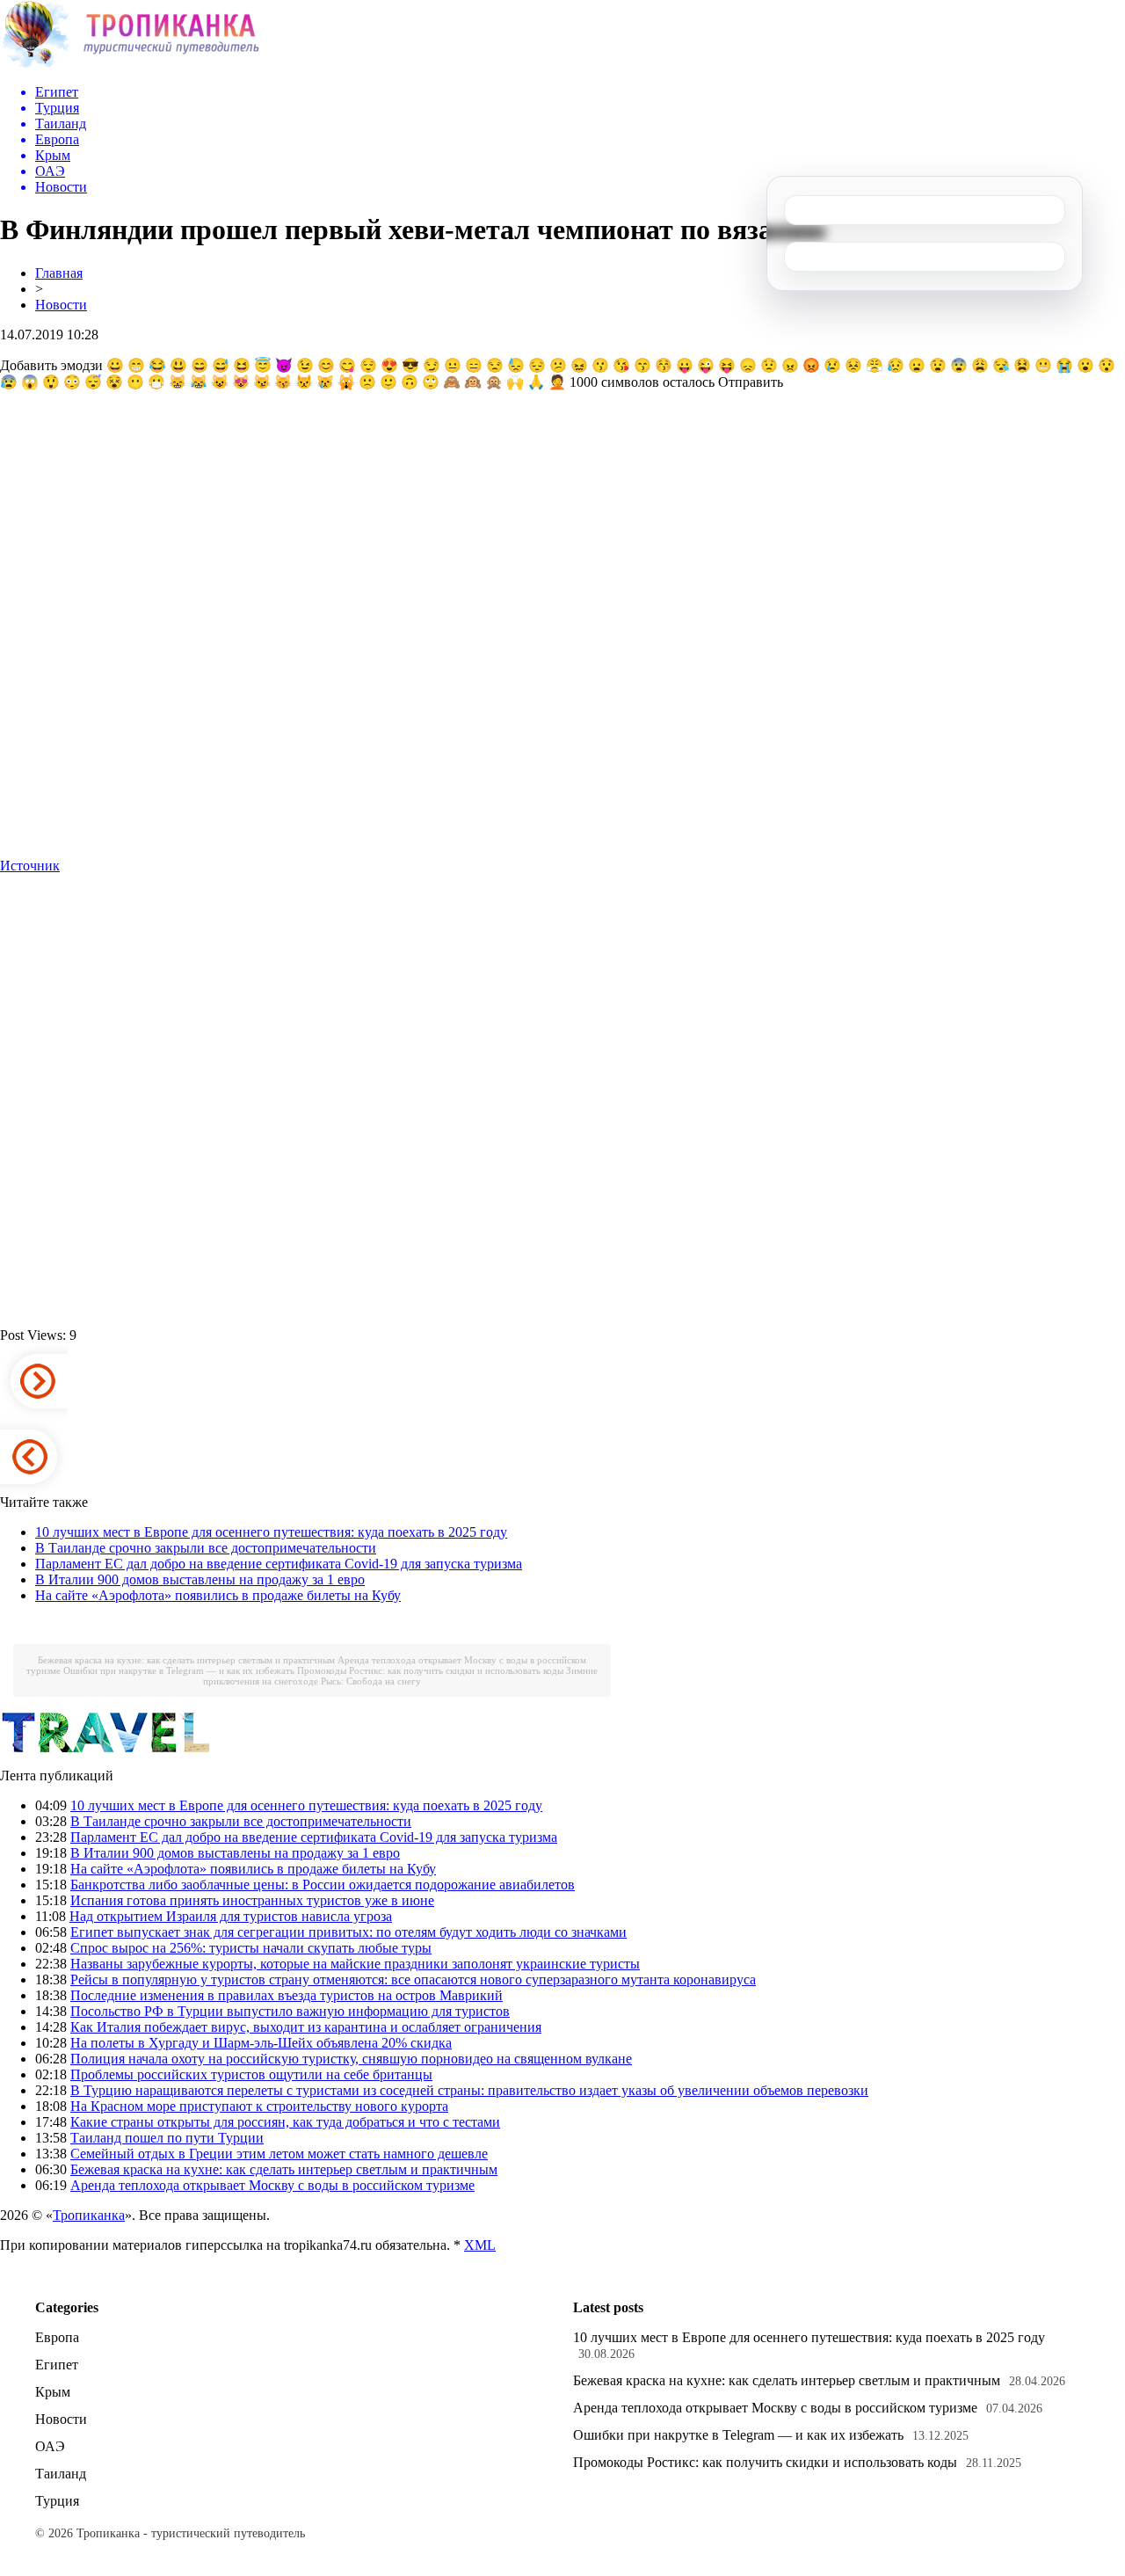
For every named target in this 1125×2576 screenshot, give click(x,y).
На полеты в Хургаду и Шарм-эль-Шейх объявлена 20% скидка (261, 2043)
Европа (57, 2337)
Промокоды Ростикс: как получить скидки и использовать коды (430, 1670)
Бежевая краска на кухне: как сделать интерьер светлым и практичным (186, 1660)
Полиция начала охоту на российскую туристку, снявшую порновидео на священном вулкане (351, 2059)
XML (480, 2245)
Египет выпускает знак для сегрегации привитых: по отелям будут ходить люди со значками (348, 1932)
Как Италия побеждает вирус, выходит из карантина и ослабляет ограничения (306, 2027)
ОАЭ (50, 2446)
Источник (30, 866)
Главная (59, 273)
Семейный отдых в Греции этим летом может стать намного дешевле (279, 2154)
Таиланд (61, 2474)
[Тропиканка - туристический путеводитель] (130, 65)
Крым (53, 2392)
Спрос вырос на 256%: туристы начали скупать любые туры (251, 1948)
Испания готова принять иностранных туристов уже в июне (252, 1900)
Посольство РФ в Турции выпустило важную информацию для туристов (290, 2011)
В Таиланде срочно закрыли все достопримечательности (206, 1548)
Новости (61, 305)
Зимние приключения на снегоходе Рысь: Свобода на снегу (400, 1676)
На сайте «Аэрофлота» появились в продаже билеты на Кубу (218, 1595)
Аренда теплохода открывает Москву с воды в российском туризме (272, 2185)
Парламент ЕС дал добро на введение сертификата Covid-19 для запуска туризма (279, 1564)
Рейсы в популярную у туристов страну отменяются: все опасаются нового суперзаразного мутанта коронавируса (413, 1979)
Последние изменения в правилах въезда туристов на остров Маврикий (287, 1995)
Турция (57, 2501)
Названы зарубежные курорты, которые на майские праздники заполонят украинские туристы (355, 1964)
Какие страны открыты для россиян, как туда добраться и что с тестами (285, 2122)
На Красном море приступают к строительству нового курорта (259, 2106)
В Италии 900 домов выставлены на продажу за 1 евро (200, 1579)
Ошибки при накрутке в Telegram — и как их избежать (179, 1670)
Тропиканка (89, 2215)
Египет (57, 2365)
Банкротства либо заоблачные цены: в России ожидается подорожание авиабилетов (323, 1885)
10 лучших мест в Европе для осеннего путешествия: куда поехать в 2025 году (271, 1532)
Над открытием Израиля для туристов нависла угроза (231, 1916)
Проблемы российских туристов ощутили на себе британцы (251, 2074)
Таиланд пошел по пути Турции (167, 2138)
